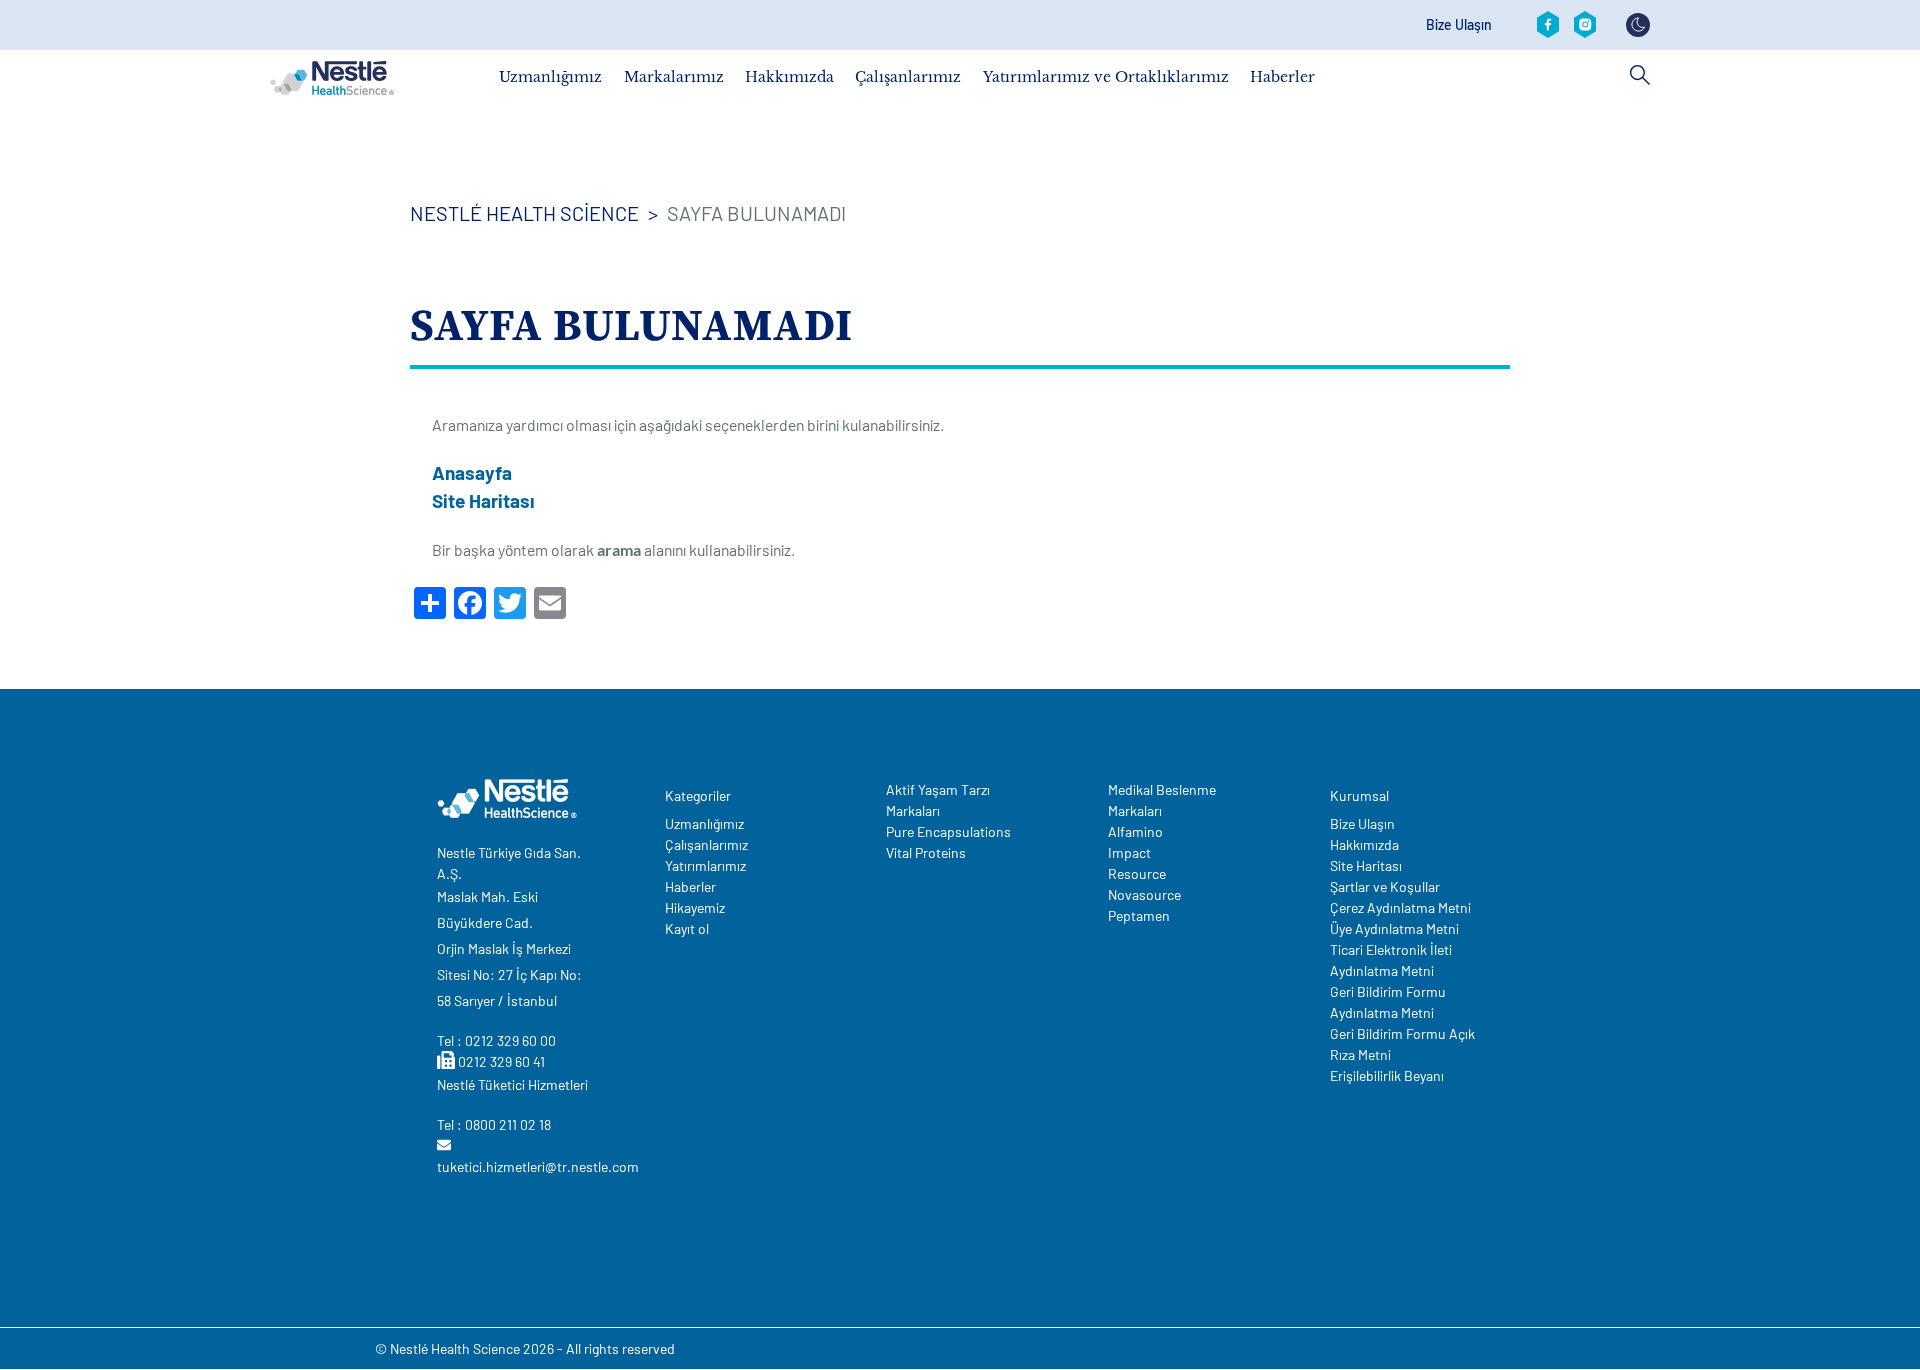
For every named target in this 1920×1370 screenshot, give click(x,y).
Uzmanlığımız (550, 76)
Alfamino (1135, 831)
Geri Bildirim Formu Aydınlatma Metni (1388, 1002)
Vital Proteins (926, 852)
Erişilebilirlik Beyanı (1387, 1075)
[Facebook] (1548, 25)
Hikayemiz (695, 907)
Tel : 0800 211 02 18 (494, 1124)
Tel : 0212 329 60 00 (496, 1040)
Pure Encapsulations (948, 831)
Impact (1129, 852)
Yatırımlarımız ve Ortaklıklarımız (1106, 76)
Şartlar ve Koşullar (1385, 886)
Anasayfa (472, 472)
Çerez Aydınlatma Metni (1400, 907)
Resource (1137, 873)
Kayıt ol (687, 928)
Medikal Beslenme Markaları (1162, 800)
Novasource (1144, 894)
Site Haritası (483, 500)
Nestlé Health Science (524, 213)
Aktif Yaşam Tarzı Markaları (938, 800)
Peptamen (1139, 915)
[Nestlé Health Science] (332, 78)
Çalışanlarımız (908, 76)
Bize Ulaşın (1459, 25)
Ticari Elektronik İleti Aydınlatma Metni (1391, 960)
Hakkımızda (789, 76)
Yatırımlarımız (705, 865)
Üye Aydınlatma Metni (1394, 928)
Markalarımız (674, 76)
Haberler (1282, 76)
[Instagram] (1585, 25)
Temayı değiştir (1638, 25)
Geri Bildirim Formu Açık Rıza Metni (1402, 1044)
